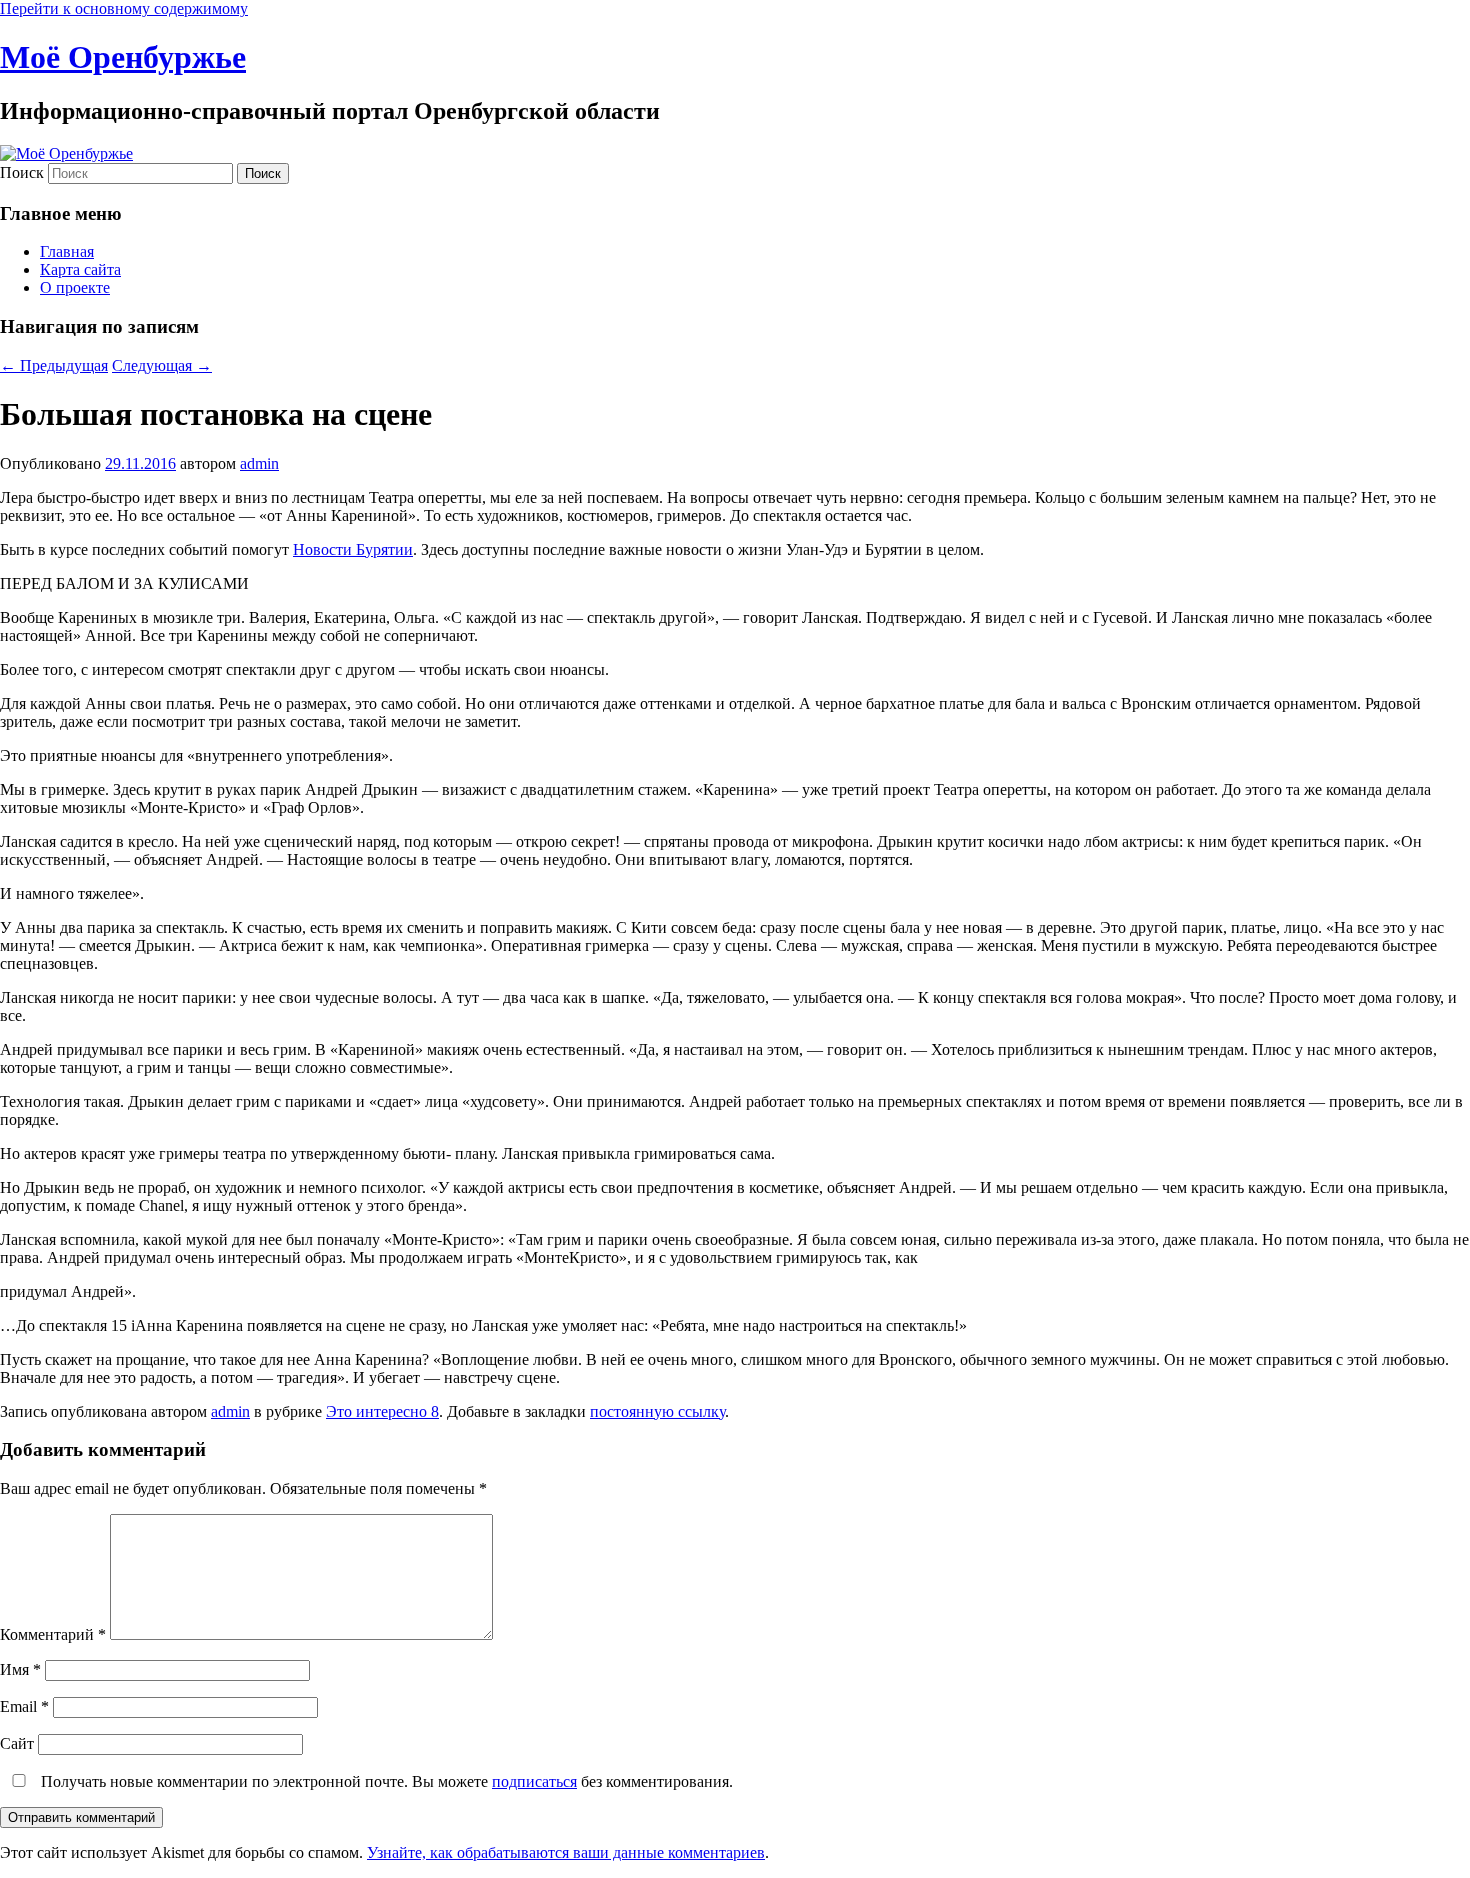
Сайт (17, 1743)
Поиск (22, 172)
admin (259, 463)
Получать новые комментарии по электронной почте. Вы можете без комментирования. (385, 1781)
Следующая (162, 365)
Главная (67, 251)
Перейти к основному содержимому (124, 8)
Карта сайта (80, 269)
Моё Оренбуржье (123, 57)
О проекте (75, 287)
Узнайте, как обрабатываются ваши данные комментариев (566, 1852)
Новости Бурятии (353, 549)
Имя (20, 1669)
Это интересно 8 (382, 1411)
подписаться (534, 1781)
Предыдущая (54, 365)
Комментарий (53, 1634)
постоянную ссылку (657, 1411)
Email (24, 1706)
